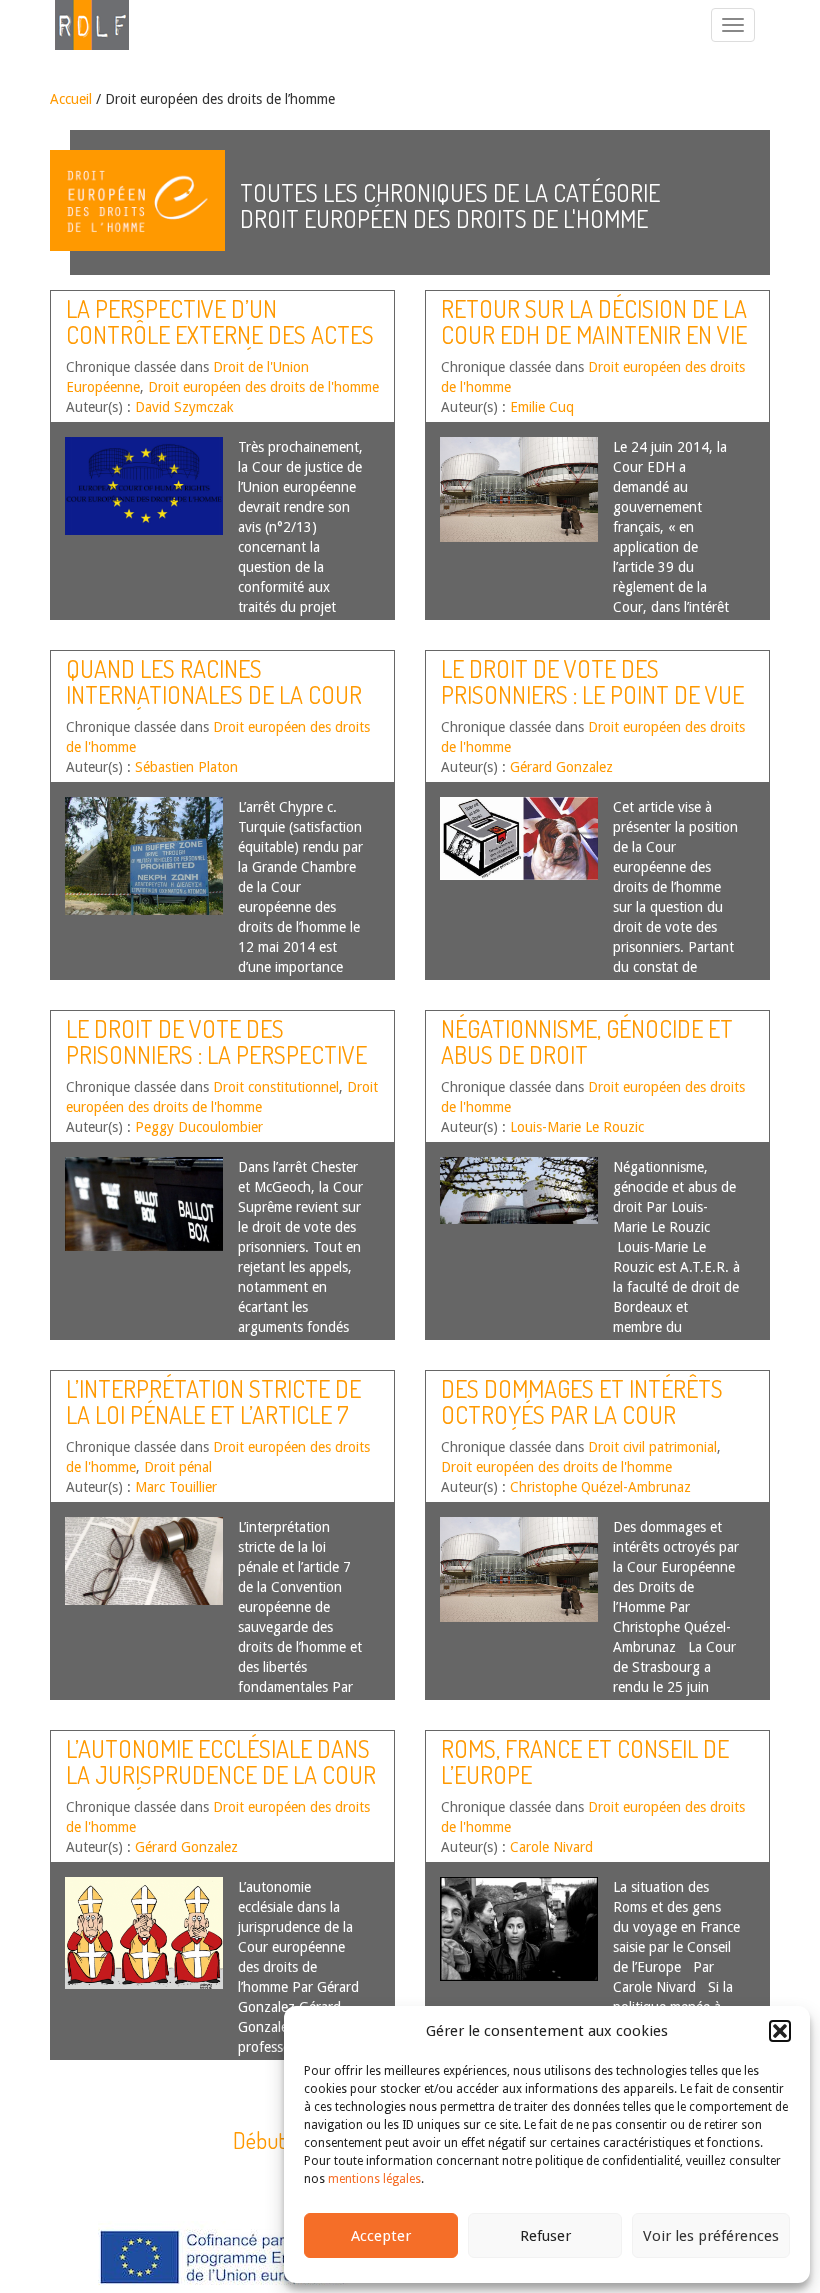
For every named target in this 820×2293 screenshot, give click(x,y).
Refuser (545, 2236)
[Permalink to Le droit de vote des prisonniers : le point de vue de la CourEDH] (519, 838)
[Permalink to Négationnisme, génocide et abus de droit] (519, 1191)
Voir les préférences (711, 2236)
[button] (780, 2031)
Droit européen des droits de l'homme (263, 387)
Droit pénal (178, 1467)
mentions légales (374, 2179)
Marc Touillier (176, 1487)
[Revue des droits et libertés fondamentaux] (82, 25)
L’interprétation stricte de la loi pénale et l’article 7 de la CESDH (213, 1415)
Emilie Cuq (542, 407)
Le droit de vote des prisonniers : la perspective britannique (216, 1055)
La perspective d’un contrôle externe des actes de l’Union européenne (220, 335)
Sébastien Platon (186, 767)
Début (259, 2140)
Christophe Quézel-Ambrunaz (600, 1487)
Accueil (71, 99)
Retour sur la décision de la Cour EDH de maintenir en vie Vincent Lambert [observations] (594, 348)
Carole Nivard (551, 1847)
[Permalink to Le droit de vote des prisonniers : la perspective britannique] (144, 1204)
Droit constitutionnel (276, 1087)
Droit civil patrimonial (652, 1447)
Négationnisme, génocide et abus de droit (587, 1041)
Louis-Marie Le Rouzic (577, 1127)
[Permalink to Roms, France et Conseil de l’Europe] (519, 1929)
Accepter (381, 2236)
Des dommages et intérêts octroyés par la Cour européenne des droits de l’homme (582, 1428)
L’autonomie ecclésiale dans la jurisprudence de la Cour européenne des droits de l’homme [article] (221, 1788)
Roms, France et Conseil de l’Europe (585, 1761)
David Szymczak (184, 407)
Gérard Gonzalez (561, 767)
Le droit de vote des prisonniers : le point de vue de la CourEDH (592, 695)
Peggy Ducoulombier (199, 1127)
